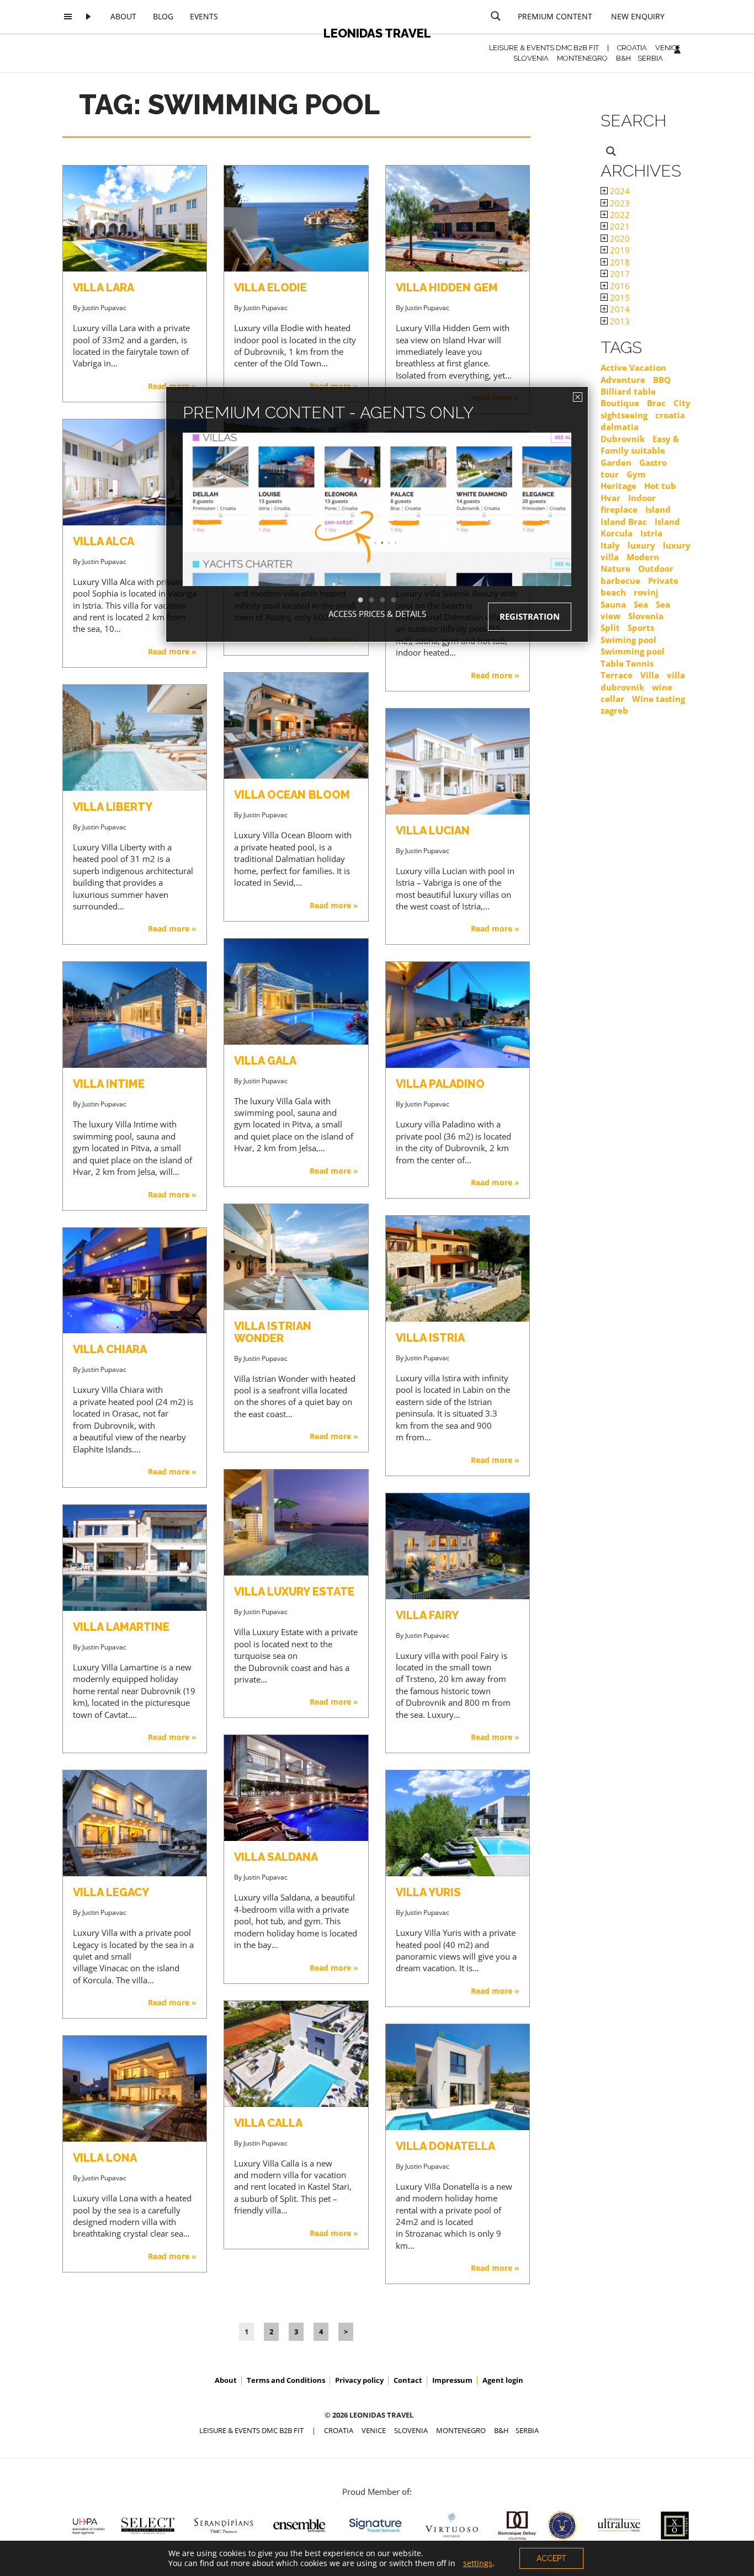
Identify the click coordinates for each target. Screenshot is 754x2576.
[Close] (578, 397)
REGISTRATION (530, 616)
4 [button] (399, 600)
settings (478, 2563)
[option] (377, 529)
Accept (551, 2558)
